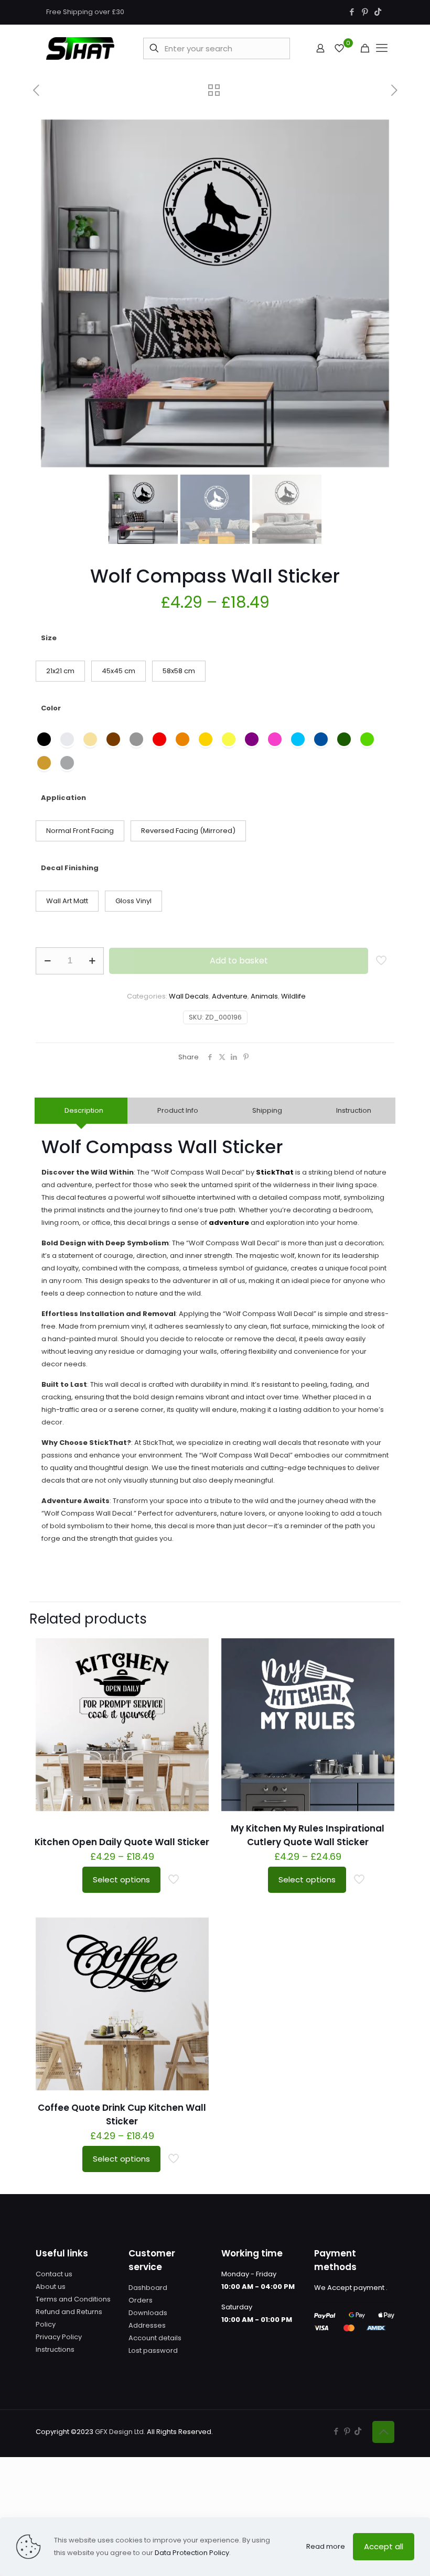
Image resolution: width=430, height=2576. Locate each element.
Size (49, 638)
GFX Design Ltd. (120, 2432)
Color (51, 708)
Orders (141, 2300)
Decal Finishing (70, 868)
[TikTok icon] (378, 12)
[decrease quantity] (47, 961)
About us (51, 2287)
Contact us (54, 2274)
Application (63, 798)
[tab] (81, 1111)
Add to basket (239, 961)
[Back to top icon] (383, 2432)
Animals (264, 996)
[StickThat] (80, 48)
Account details (155, 2338)
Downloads (148, 2313)
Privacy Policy (59, 2337)
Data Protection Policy (192, 2553)
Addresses (147, 2325)
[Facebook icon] (352, 12)
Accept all (384, 2546)
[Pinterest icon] (365, 12)
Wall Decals (189, 996)
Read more (326, 2546)
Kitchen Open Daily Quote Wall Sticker (122, 1842)
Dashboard (148, 2288)
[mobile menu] (382, 48)
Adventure (230, 996)
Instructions (55, 2349)
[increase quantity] (92, 961)
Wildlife (293, 996)
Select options (121, 1879)
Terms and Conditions (73, 2299)
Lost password (153, 2350)
